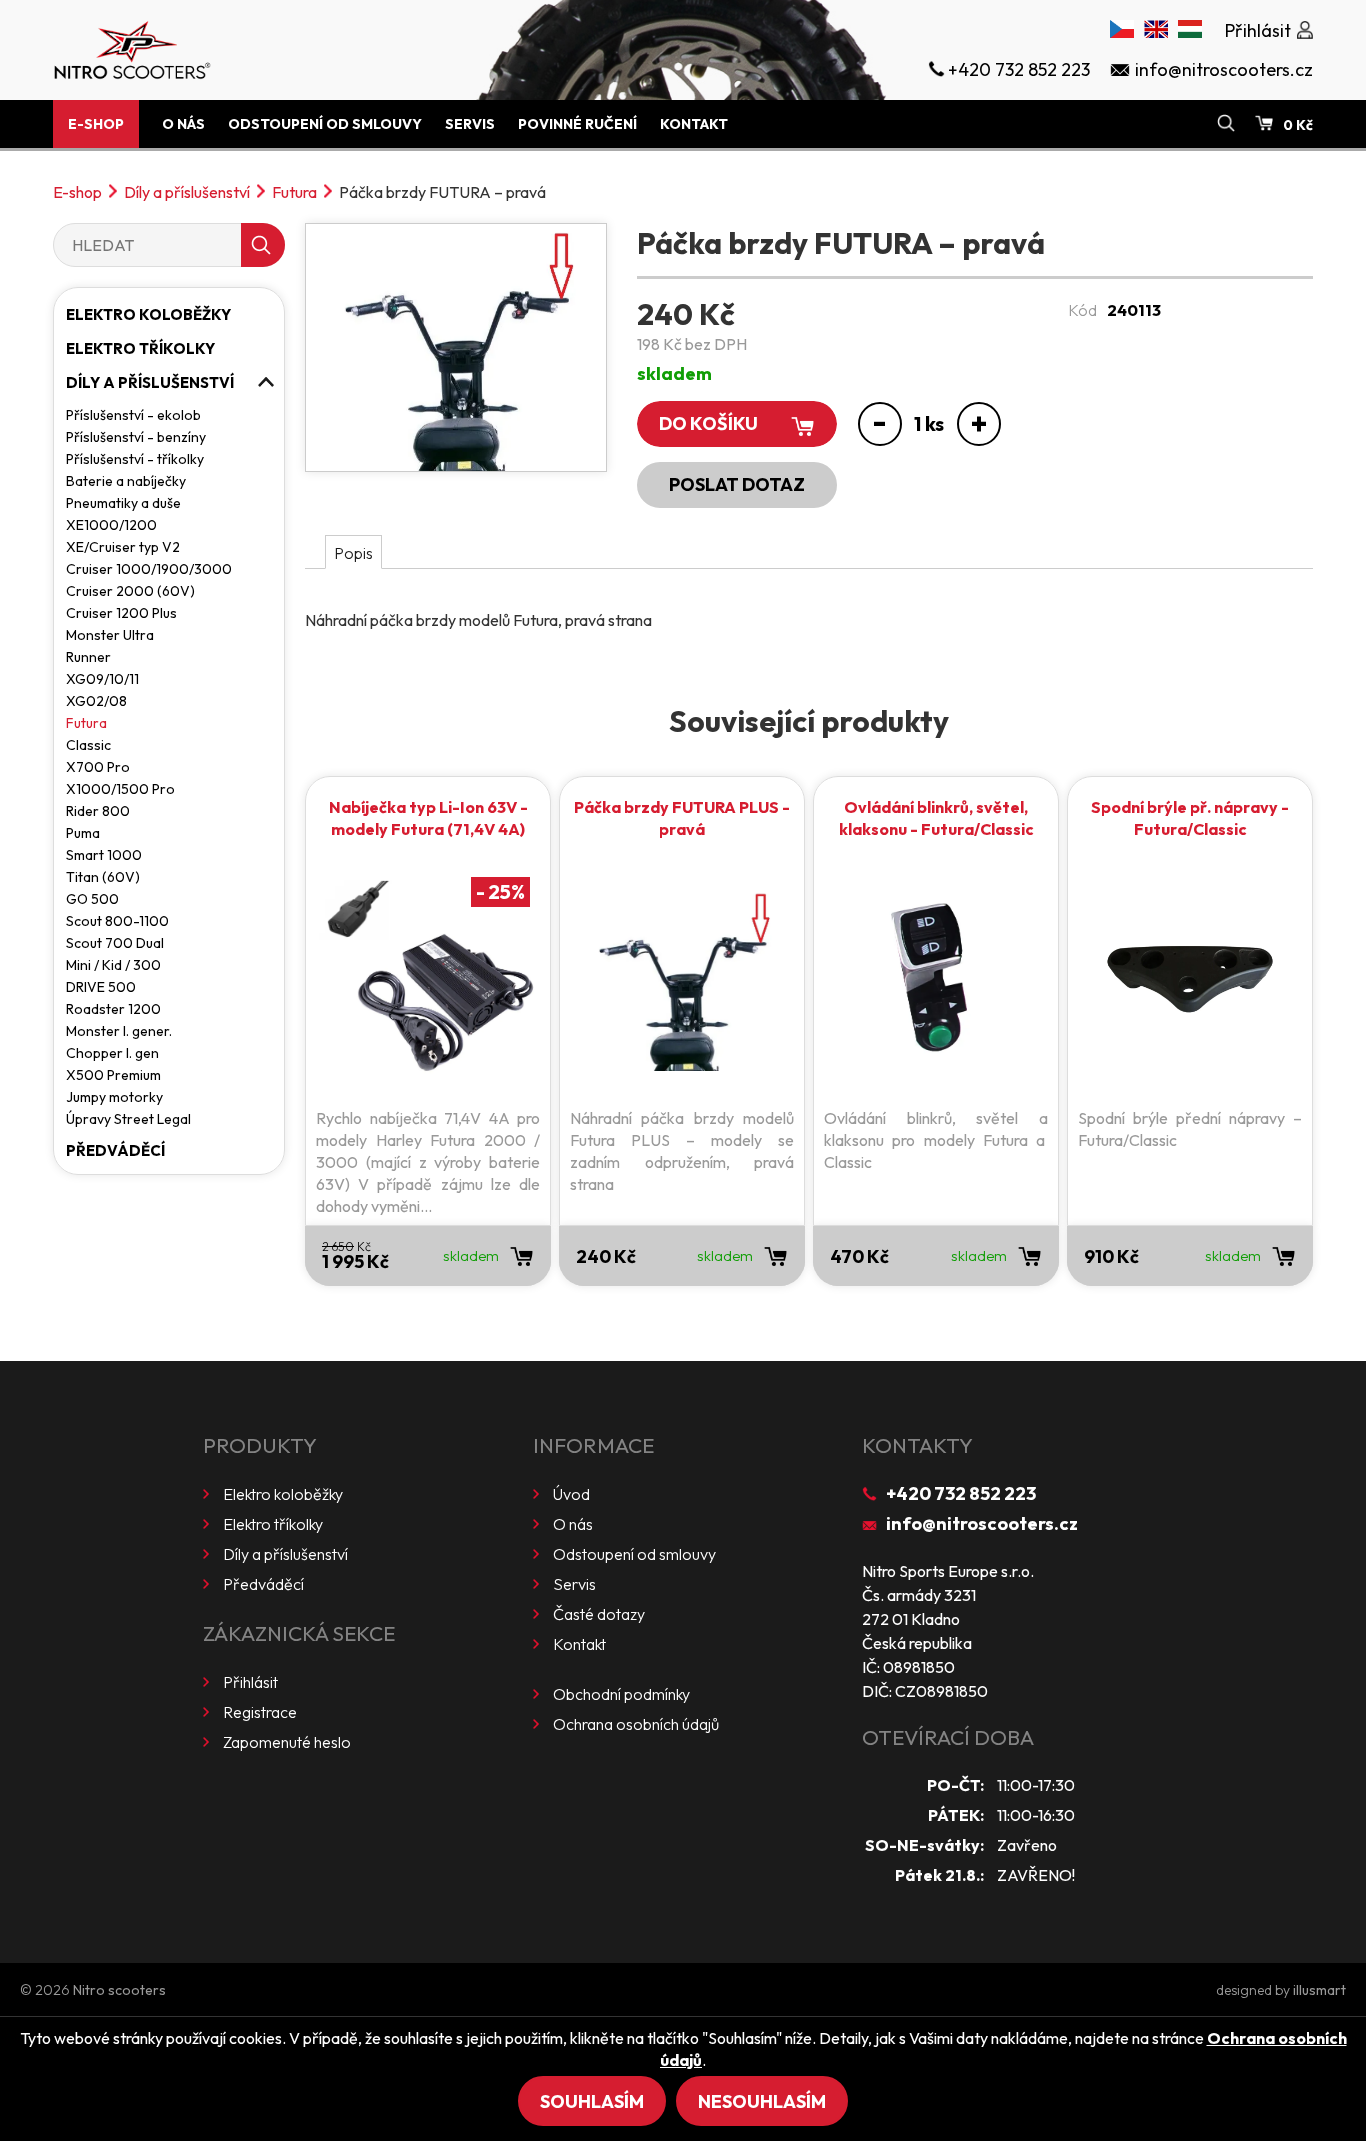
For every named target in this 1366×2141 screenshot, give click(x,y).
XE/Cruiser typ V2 (123, 547)
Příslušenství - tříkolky (135, 459)
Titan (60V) (103, 877)
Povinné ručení (577, 124)
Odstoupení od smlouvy (325, 124)
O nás (183, 124)
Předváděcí (115, 1150)
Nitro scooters (119, 1990)
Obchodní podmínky (621, 1694)
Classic (88, 745)
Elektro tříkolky (140, 348)
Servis (470, 124)
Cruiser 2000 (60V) (130, 591)
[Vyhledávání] (1226, 124)
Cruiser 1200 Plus (121, 613)
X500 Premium (113, 1075)
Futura (294, 192)
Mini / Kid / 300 (113, 965)
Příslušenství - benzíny (136, 437)
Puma (83, 833)
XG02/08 (96, 701)
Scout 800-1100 (117, 921)
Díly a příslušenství (187, 192)
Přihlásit (250, 1682)
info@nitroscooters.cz (982, 1523)
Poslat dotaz (737, 484)
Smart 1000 (104, 855)
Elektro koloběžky (148, 314)
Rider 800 (98, 811)
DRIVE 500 (101, 987)
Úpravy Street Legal (128, 1119)
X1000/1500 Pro (120, 789)
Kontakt (694, 124)
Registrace (260, 1712)
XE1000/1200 (111, 525)
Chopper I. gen (112, 1053)
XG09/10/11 (102, 679)
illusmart (1319, 1990)
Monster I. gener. (119, 1031)
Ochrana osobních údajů (636, 1724)
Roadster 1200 (113, 1009)
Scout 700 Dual (115, 943)
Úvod (571, 1494)
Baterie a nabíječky (126, 481)
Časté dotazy (599, 1614)
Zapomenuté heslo (287, 1742)
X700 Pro (98, 767)
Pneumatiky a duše (123, 503)
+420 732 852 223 (961, 1493)
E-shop (96, 124)
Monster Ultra (110, 635)
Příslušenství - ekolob (133, 415)
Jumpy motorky (114, 1097)
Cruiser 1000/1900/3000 (149, 569)
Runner (88, 657)
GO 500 (92, 899)
